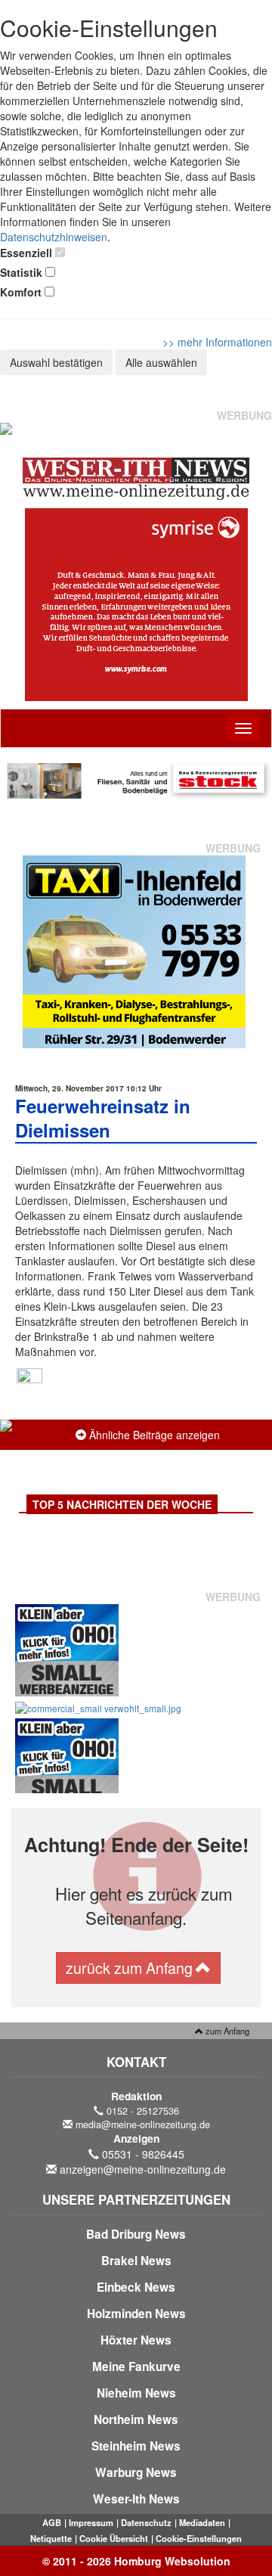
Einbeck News (136, 2287)
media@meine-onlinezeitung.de (143, 2124)
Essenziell (26, 253)
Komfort (21, 292)
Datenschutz (146, 2522)
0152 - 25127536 (143, 2111)
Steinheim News (136, 2446)
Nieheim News (136, 2393)
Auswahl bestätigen (56, 362)
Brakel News (136, 2261)
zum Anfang (226, 2031)
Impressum (91, 2522)
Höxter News (136, 2340)
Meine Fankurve (136, 2367)
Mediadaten (202, 2522)
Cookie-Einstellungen (199, 2538)
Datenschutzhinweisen (54, 237)
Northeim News (136, 2419)
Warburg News (136, 2472)
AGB (52, 2522)
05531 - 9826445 (143, 2154)
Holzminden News (136, 2314)
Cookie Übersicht (114, 2538)
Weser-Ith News (136, 2499)
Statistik (21, 272)
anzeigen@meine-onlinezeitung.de (143, 2169)
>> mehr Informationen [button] (217, 342)
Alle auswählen (161, 362)
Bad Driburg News (136, 2234)
